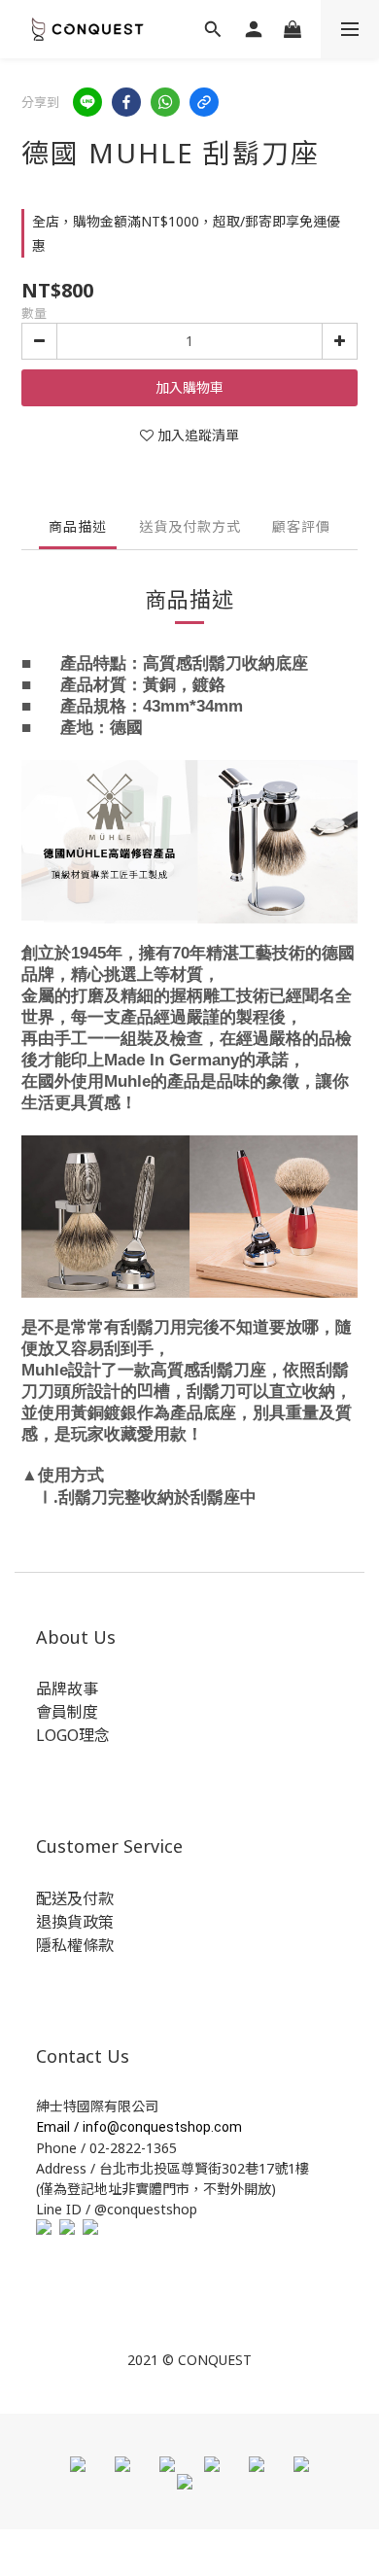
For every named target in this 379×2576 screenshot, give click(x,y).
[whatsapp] (165, 102)
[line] (87, 102)
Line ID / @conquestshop (117, 2209)
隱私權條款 (75, 1945)
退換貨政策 (75, 1922)
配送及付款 (75, 1898)
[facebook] (126, 102)
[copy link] (204, 102)
